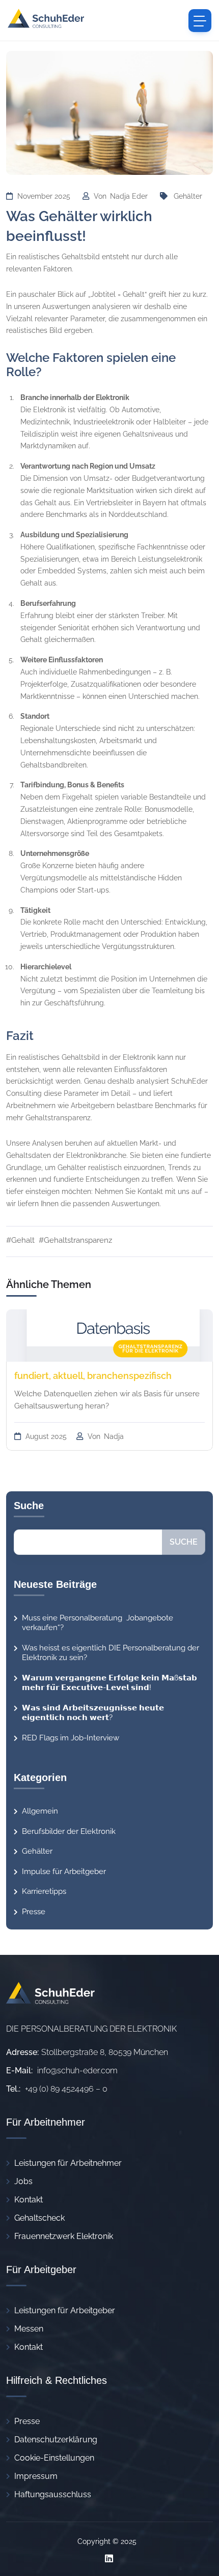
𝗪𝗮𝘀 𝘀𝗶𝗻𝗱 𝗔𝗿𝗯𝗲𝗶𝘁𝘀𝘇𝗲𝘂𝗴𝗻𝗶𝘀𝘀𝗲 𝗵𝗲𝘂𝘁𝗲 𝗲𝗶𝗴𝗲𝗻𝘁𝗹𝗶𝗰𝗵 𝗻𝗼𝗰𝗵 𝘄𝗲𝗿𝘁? (93, 1713)
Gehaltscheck (39, 2218)
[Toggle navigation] (200, 21)
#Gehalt (20, 1240)
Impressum (36, 2476)
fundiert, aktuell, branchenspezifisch (93, 1376)
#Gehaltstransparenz (75, 1240)
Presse (34, 1912)
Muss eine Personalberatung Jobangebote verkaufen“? (98, 1623)
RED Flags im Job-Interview (71, 1738)
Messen (29, 2329)
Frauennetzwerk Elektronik (64, 2236)
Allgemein (40, 1811)
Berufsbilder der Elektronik (69, 1831)
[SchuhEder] (46, 20)
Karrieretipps (44, 1891)
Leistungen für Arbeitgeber (65, 2310)
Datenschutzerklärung (56, 2440)
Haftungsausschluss (53, 2494)
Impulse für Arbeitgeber (64, 1872)
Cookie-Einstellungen (54, 2458)
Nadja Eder (130, 196)
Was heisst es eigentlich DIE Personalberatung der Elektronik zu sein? (111, 1653)
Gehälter (188, 196)
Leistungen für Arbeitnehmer (68, 2163)
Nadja (114, 1436)
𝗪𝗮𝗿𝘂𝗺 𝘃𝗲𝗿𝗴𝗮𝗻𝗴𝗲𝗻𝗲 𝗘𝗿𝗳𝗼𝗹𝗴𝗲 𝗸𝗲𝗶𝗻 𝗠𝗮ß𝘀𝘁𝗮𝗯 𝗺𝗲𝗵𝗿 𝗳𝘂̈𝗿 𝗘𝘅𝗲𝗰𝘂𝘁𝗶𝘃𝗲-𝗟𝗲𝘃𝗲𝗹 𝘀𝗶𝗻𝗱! (109, 1683)
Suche (184, 1542)
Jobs (23, 2181)
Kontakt (29, 2200)
